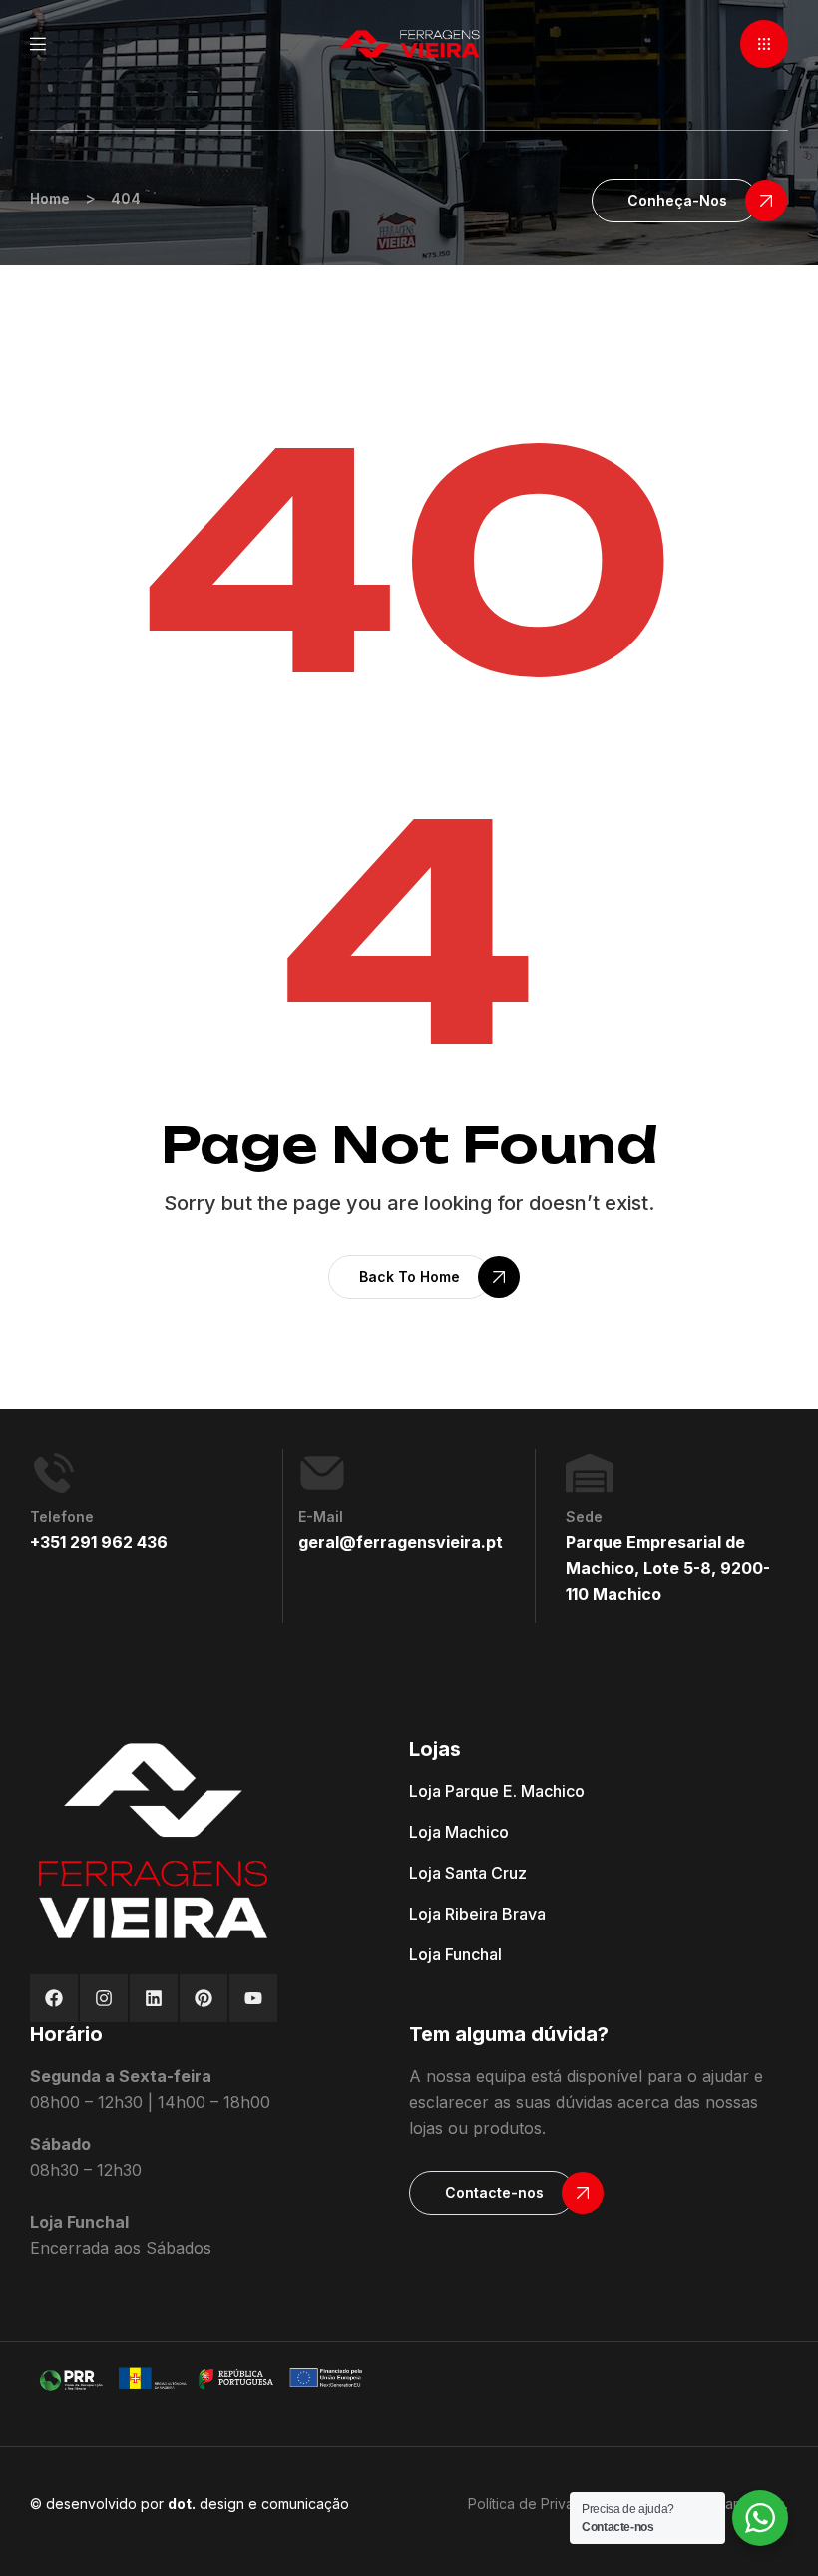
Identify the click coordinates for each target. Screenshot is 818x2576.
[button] (764, 44)
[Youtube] (253, 1998)
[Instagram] (104, 1998)
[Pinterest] (204, 1998)
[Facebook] (54, 1998)
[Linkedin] (154, 1998)
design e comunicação (258, 2504)
